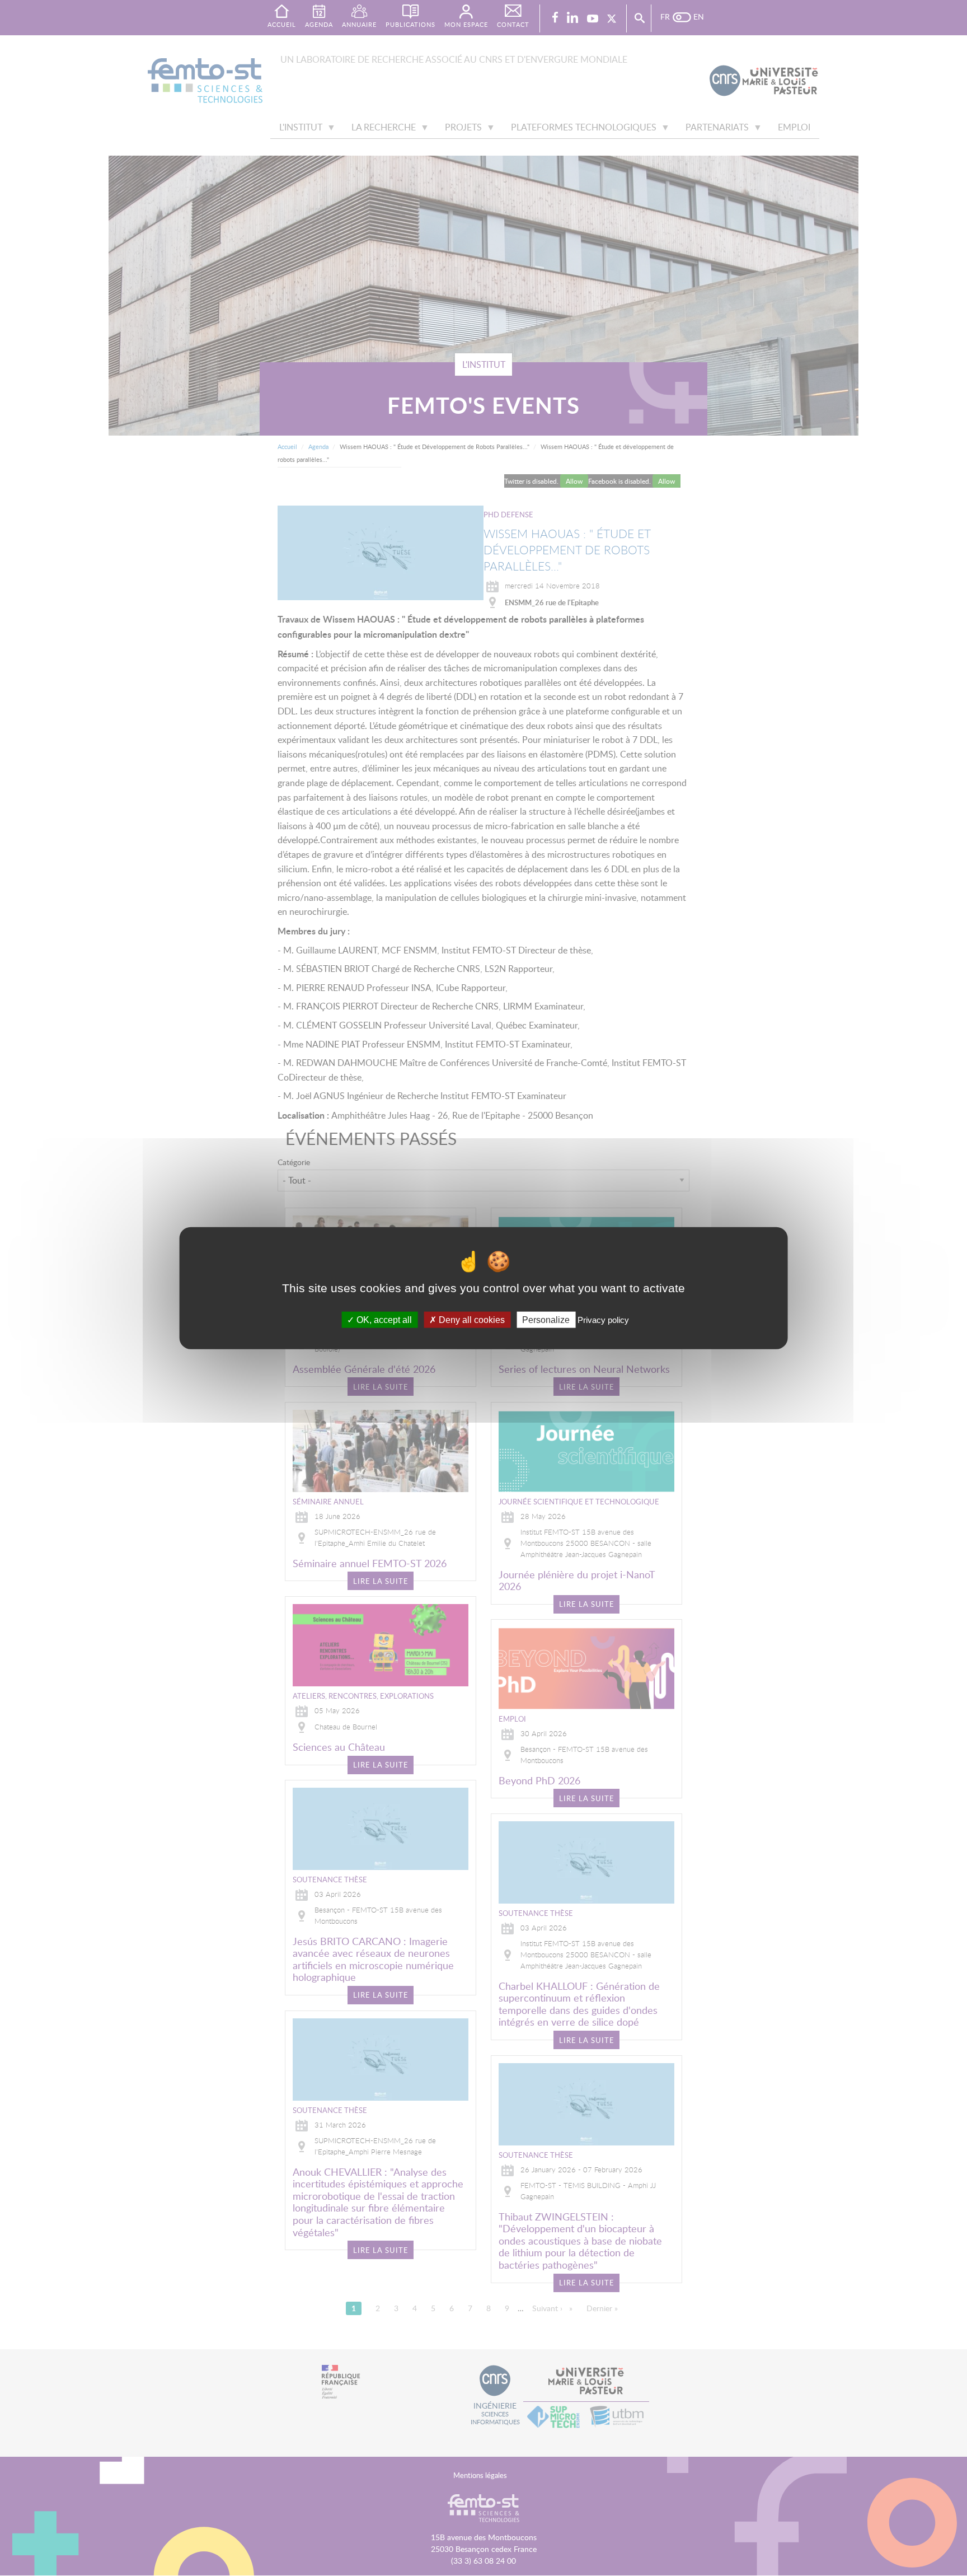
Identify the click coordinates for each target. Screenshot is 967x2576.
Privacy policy (603, 1320)
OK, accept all (383, 1320)
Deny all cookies (471, 1320)
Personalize (546, 1320)
